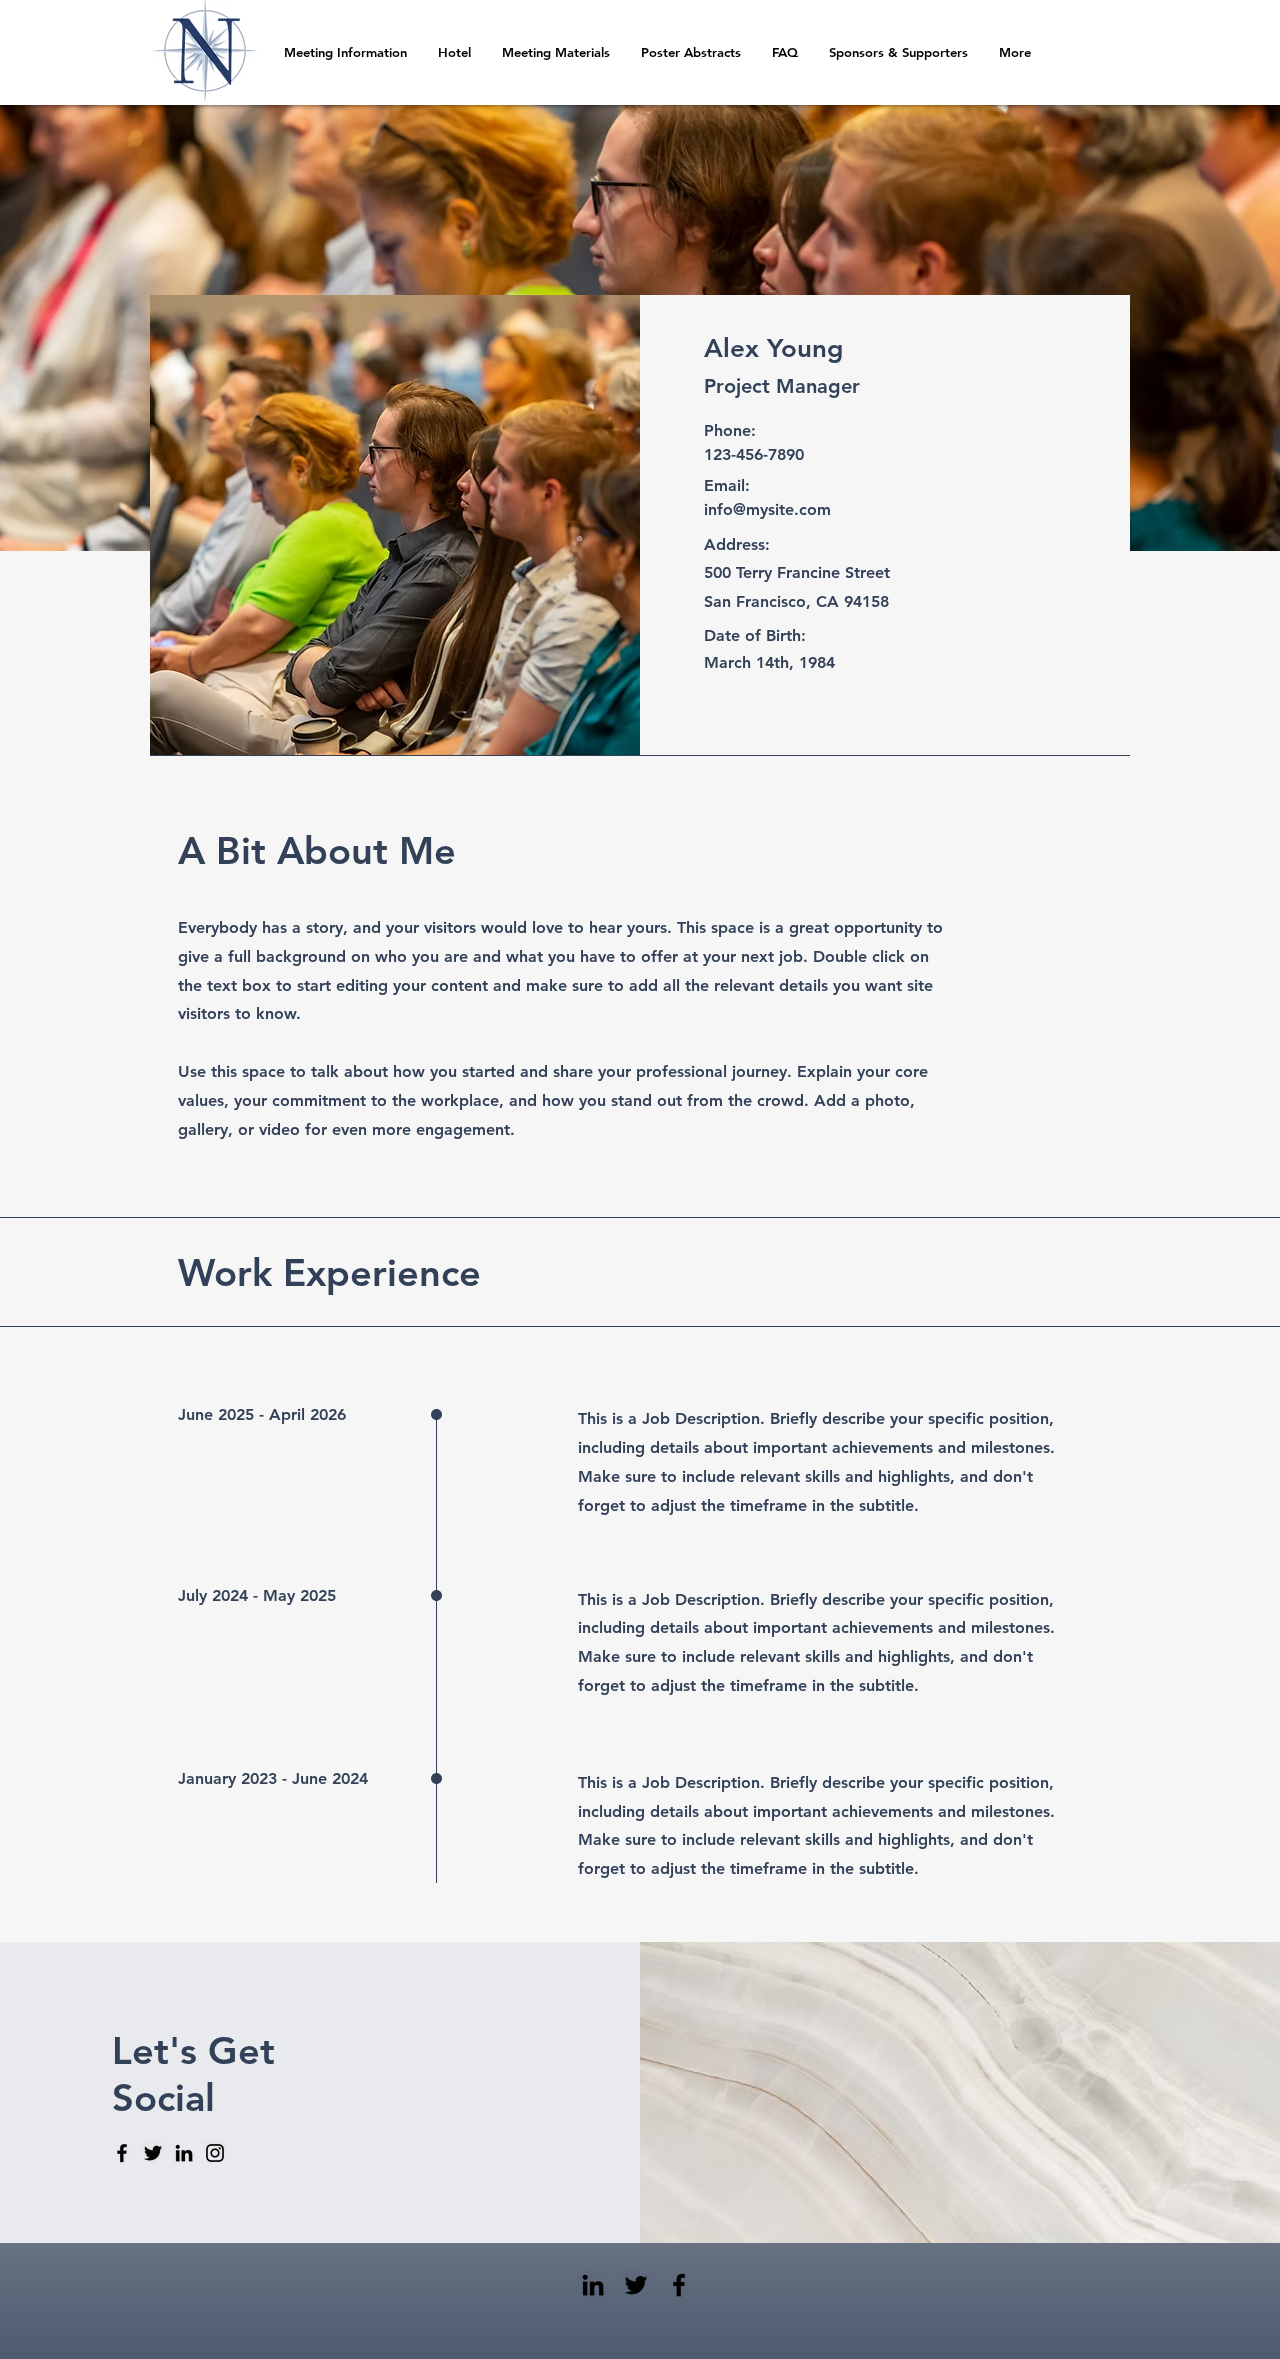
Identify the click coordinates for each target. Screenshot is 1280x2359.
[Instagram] (215, 2153)
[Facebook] (122, 2153)
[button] (690, 52)
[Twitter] (153, 2153)
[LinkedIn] (184, 2153)
